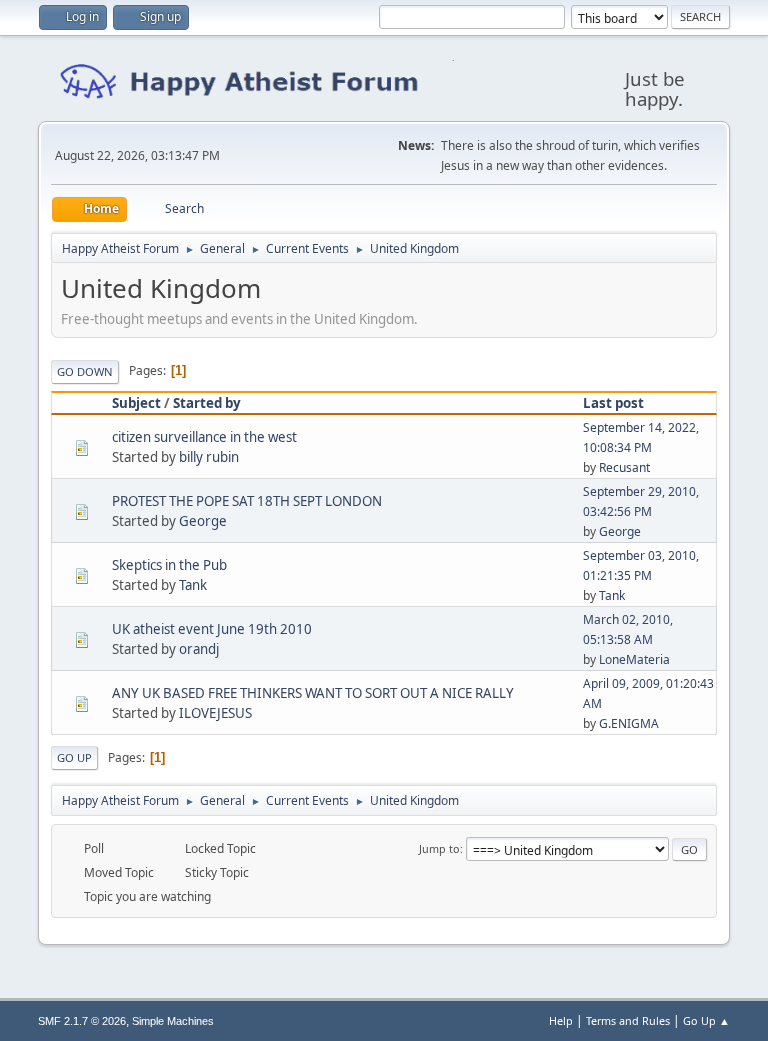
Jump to (439, 848)
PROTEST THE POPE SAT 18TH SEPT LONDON (247, 501)
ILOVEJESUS (215, 713)
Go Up (74, 757)
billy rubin (209, 457)
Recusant (624, 467)
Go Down (85, 371)
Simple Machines (173, 1021)
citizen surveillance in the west (204, 437)
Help (561, 1020)
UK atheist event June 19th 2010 (212, 629)
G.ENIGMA (629, 723)
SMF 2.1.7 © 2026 (82, 1021)
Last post (613, 403)
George (203, 521)
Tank (193, 585)
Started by (207, 403)
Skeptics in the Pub (169, 565)
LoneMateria (634, 659)
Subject (136, 403)
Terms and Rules (628, 1020)
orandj (199, 649)
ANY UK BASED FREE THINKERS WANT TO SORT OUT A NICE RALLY (313, 693)
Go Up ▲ (706, 1020)
